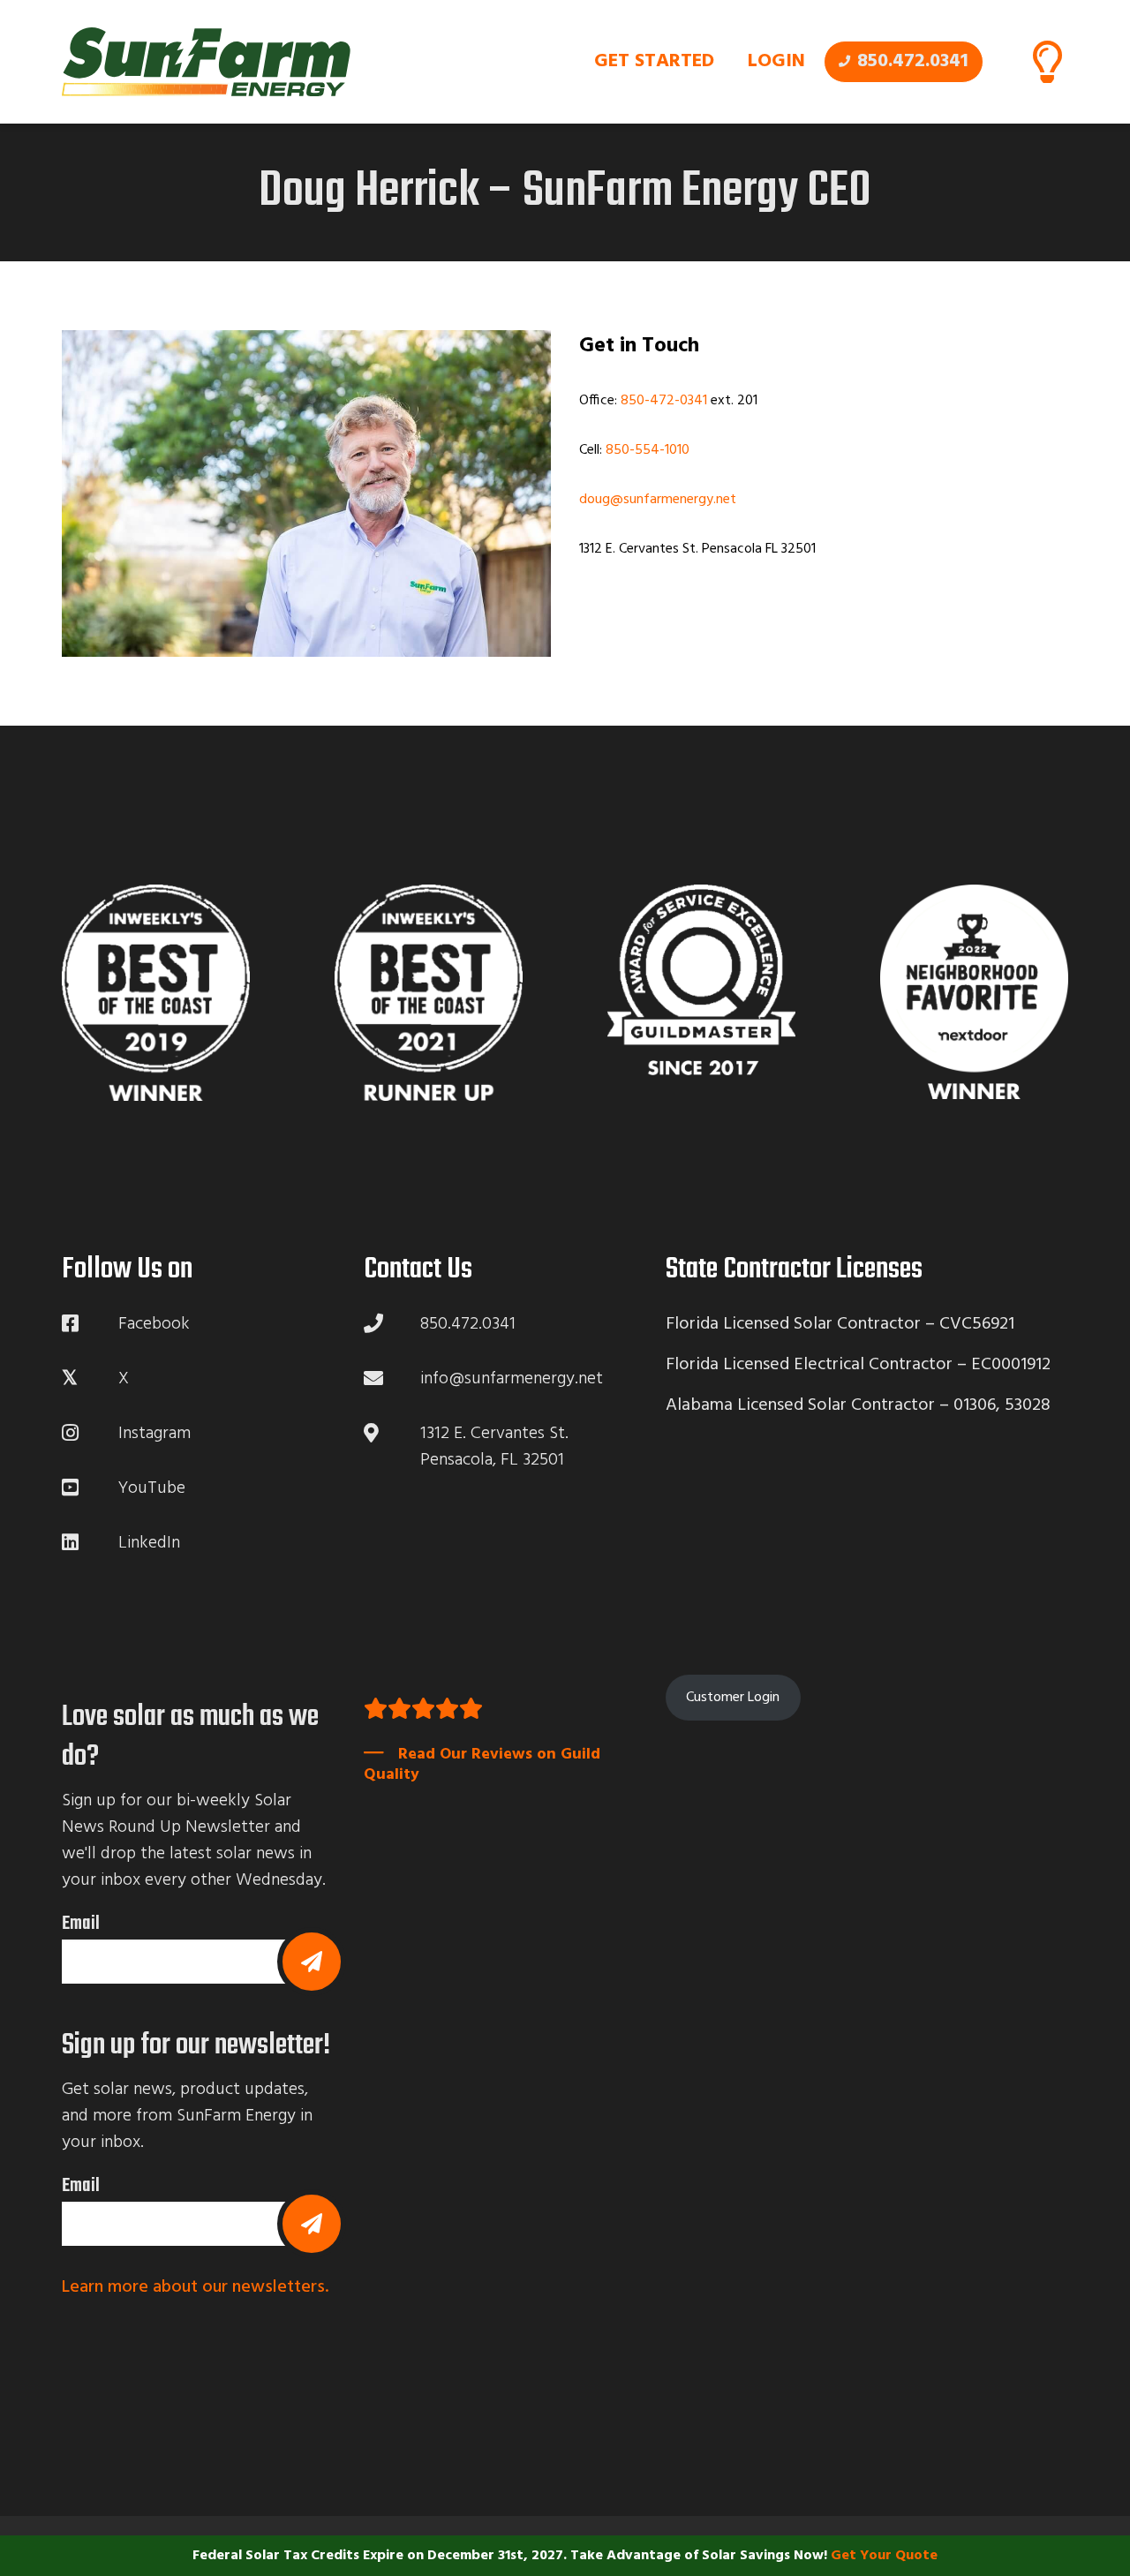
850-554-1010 (648, 450)
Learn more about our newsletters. (195, 2287)
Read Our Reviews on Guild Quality (482, 1764)
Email (81, 1924)
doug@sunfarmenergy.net (658, 500)
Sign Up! (312, 2224)
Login (776, 61)
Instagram (154, 1434)
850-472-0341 (664, 401)
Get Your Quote (884, 2556)
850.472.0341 (913, 61)
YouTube (152, 1488)
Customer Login (733, 1698)
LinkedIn (149, 1543)
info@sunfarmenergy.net (512, 1379)
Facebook (154, 1324)
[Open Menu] (1047, 62)
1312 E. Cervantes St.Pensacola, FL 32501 (494, 1447)
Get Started (654, 61)
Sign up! (312, 1962)
